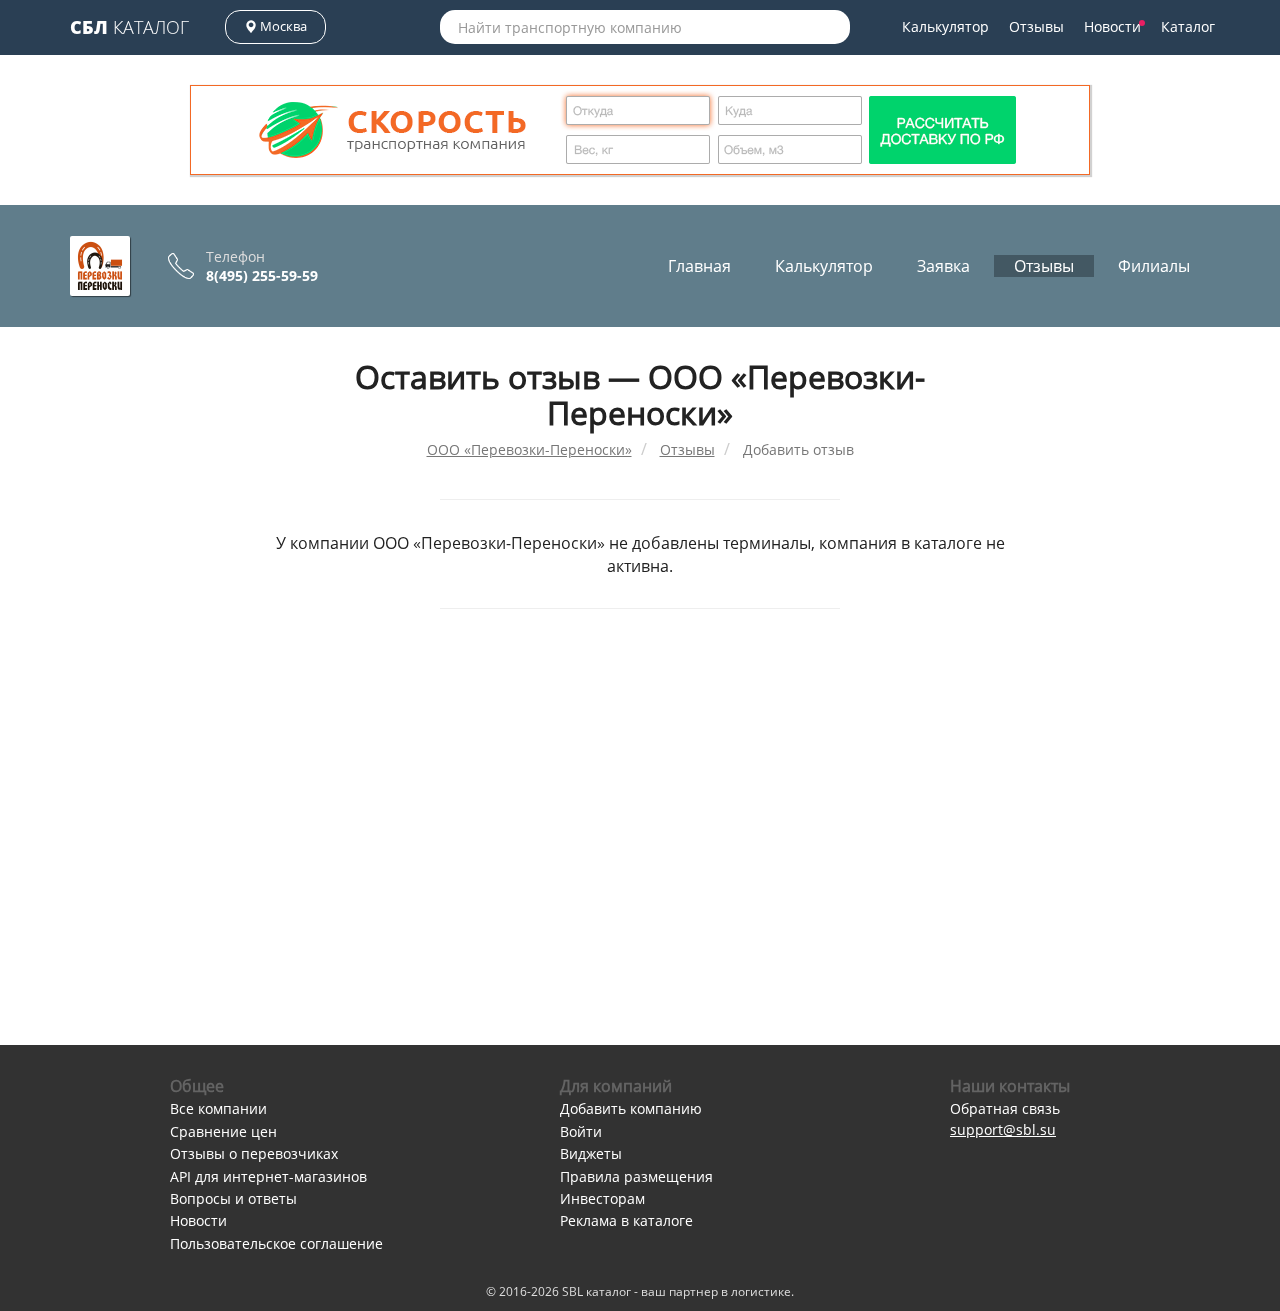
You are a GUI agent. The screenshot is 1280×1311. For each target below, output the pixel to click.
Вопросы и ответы (233, 1198)
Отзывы (1036, 26)
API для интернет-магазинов (268, 1176)
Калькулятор (945, 26)
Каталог (129, 27)
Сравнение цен (223, 1131)
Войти (581, 1131)
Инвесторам (602, 1198)
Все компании (218, 1108)
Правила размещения (636, 1176)
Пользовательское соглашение (276, 1243)
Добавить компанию (631, 1108)
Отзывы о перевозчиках (254, 1153)
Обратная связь (1005, 1108)
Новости (1112, 26)
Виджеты (591, 1153)
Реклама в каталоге (626, 1220)
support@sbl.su (1003, 1129)
